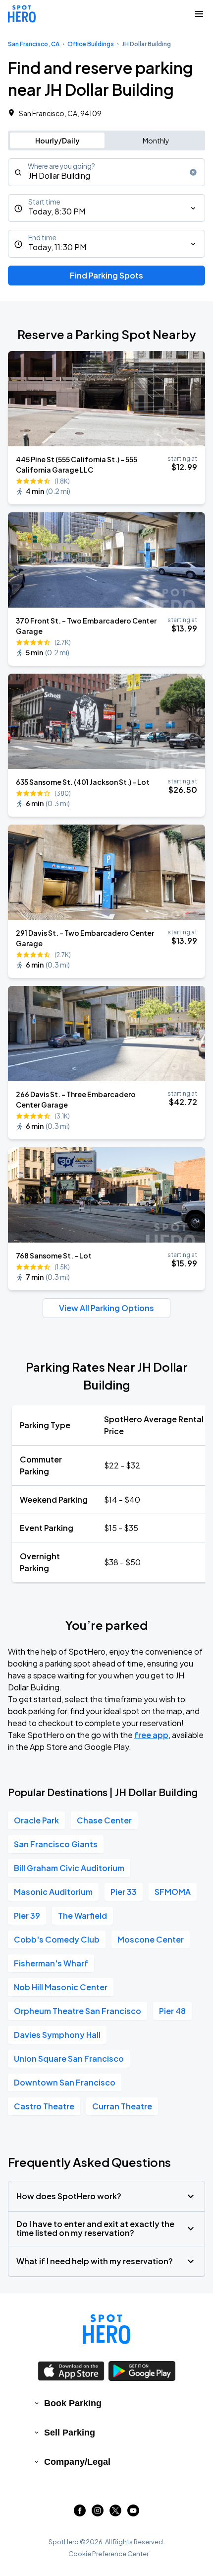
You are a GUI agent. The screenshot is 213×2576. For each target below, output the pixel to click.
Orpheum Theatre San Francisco (78, 2011)
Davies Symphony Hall (57, 2035)
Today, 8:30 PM (57, 211)
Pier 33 (124, 1892)
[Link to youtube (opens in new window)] (133, 2513)
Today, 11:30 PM (57, 247)
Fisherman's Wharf (51, 1963)
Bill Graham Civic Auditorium (69, 1868)
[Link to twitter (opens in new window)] (115, 2513)
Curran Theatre (122, 2106)
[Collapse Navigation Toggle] (199, 14)
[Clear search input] (193, 172)
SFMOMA (173, 1892)
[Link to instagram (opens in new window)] (98, 2513)
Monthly (156, 140)
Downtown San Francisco (65, 2082)
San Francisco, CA (34, 44)
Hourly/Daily (57, 140)
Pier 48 (172, 2011)
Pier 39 (27, 1915)
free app (151, 1735)
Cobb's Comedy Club (57, 1939)
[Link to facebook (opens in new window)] (80, 2513)
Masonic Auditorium (53, 1892)
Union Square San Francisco (69, 2058)
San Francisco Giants (56, 1844)
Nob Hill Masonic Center (61, 1987)
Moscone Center (151, 1939)
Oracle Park (36, 1820)
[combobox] (106, 172)
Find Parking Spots (106, 275)
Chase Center (104, 1820)
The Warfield (82, 1915)
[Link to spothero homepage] (106, 2329)
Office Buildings (91, 44)
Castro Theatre (44, 2106)
